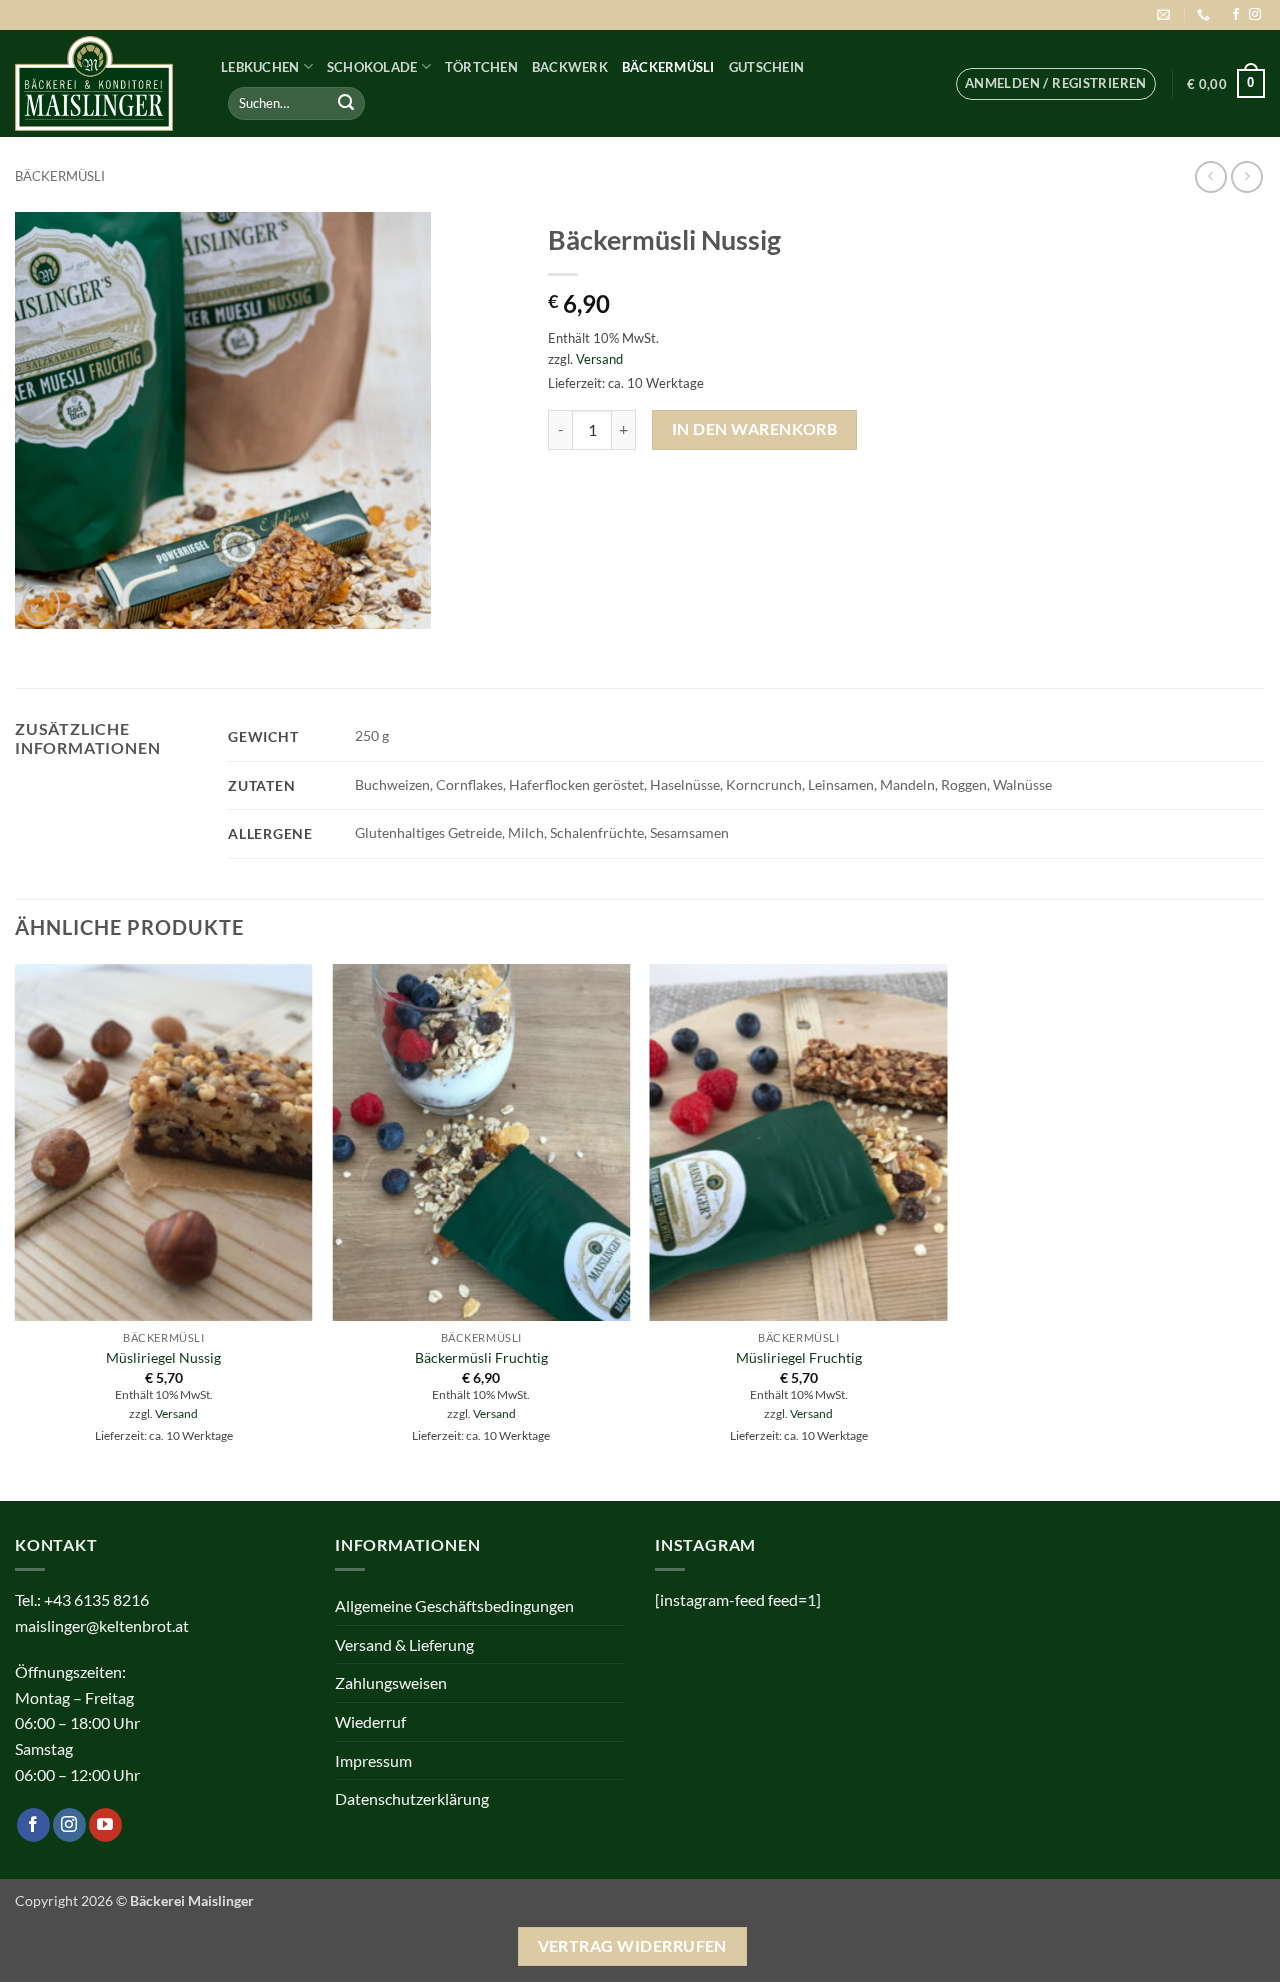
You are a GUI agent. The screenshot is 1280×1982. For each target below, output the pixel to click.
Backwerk (570, 67)
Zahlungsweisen (391, 1682)
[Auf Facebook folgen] (1236, 15)
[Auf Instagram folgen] (1255, 15)
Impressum (373, 1760)
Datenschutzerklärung (412, 1798)
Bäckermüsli (668, 67)
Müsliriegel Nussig (163, 1357)
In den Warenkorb (754, 429)
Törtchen (481, 67)
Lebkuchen (260, 67)
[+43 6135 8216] (1206, 15)
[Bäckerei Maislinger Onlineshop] (103, 83)
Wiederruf (370, 1721)
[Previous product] (1246, 176)
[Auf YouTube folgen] (105, 1825)
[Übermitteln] (346, 103)
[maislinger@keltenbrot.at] (1166, 15)
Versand (599, 359)
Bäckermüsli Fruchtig (481, 1357)
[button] (1056, 84)
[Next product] (1210, 176)
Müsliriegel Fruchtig (799, 1357)
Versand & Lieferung (404, 1644)
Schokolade (372, 67)
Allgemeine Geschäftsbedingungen (454, 1605)
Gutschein (766, 67)
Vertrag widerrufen (632, 1946)
